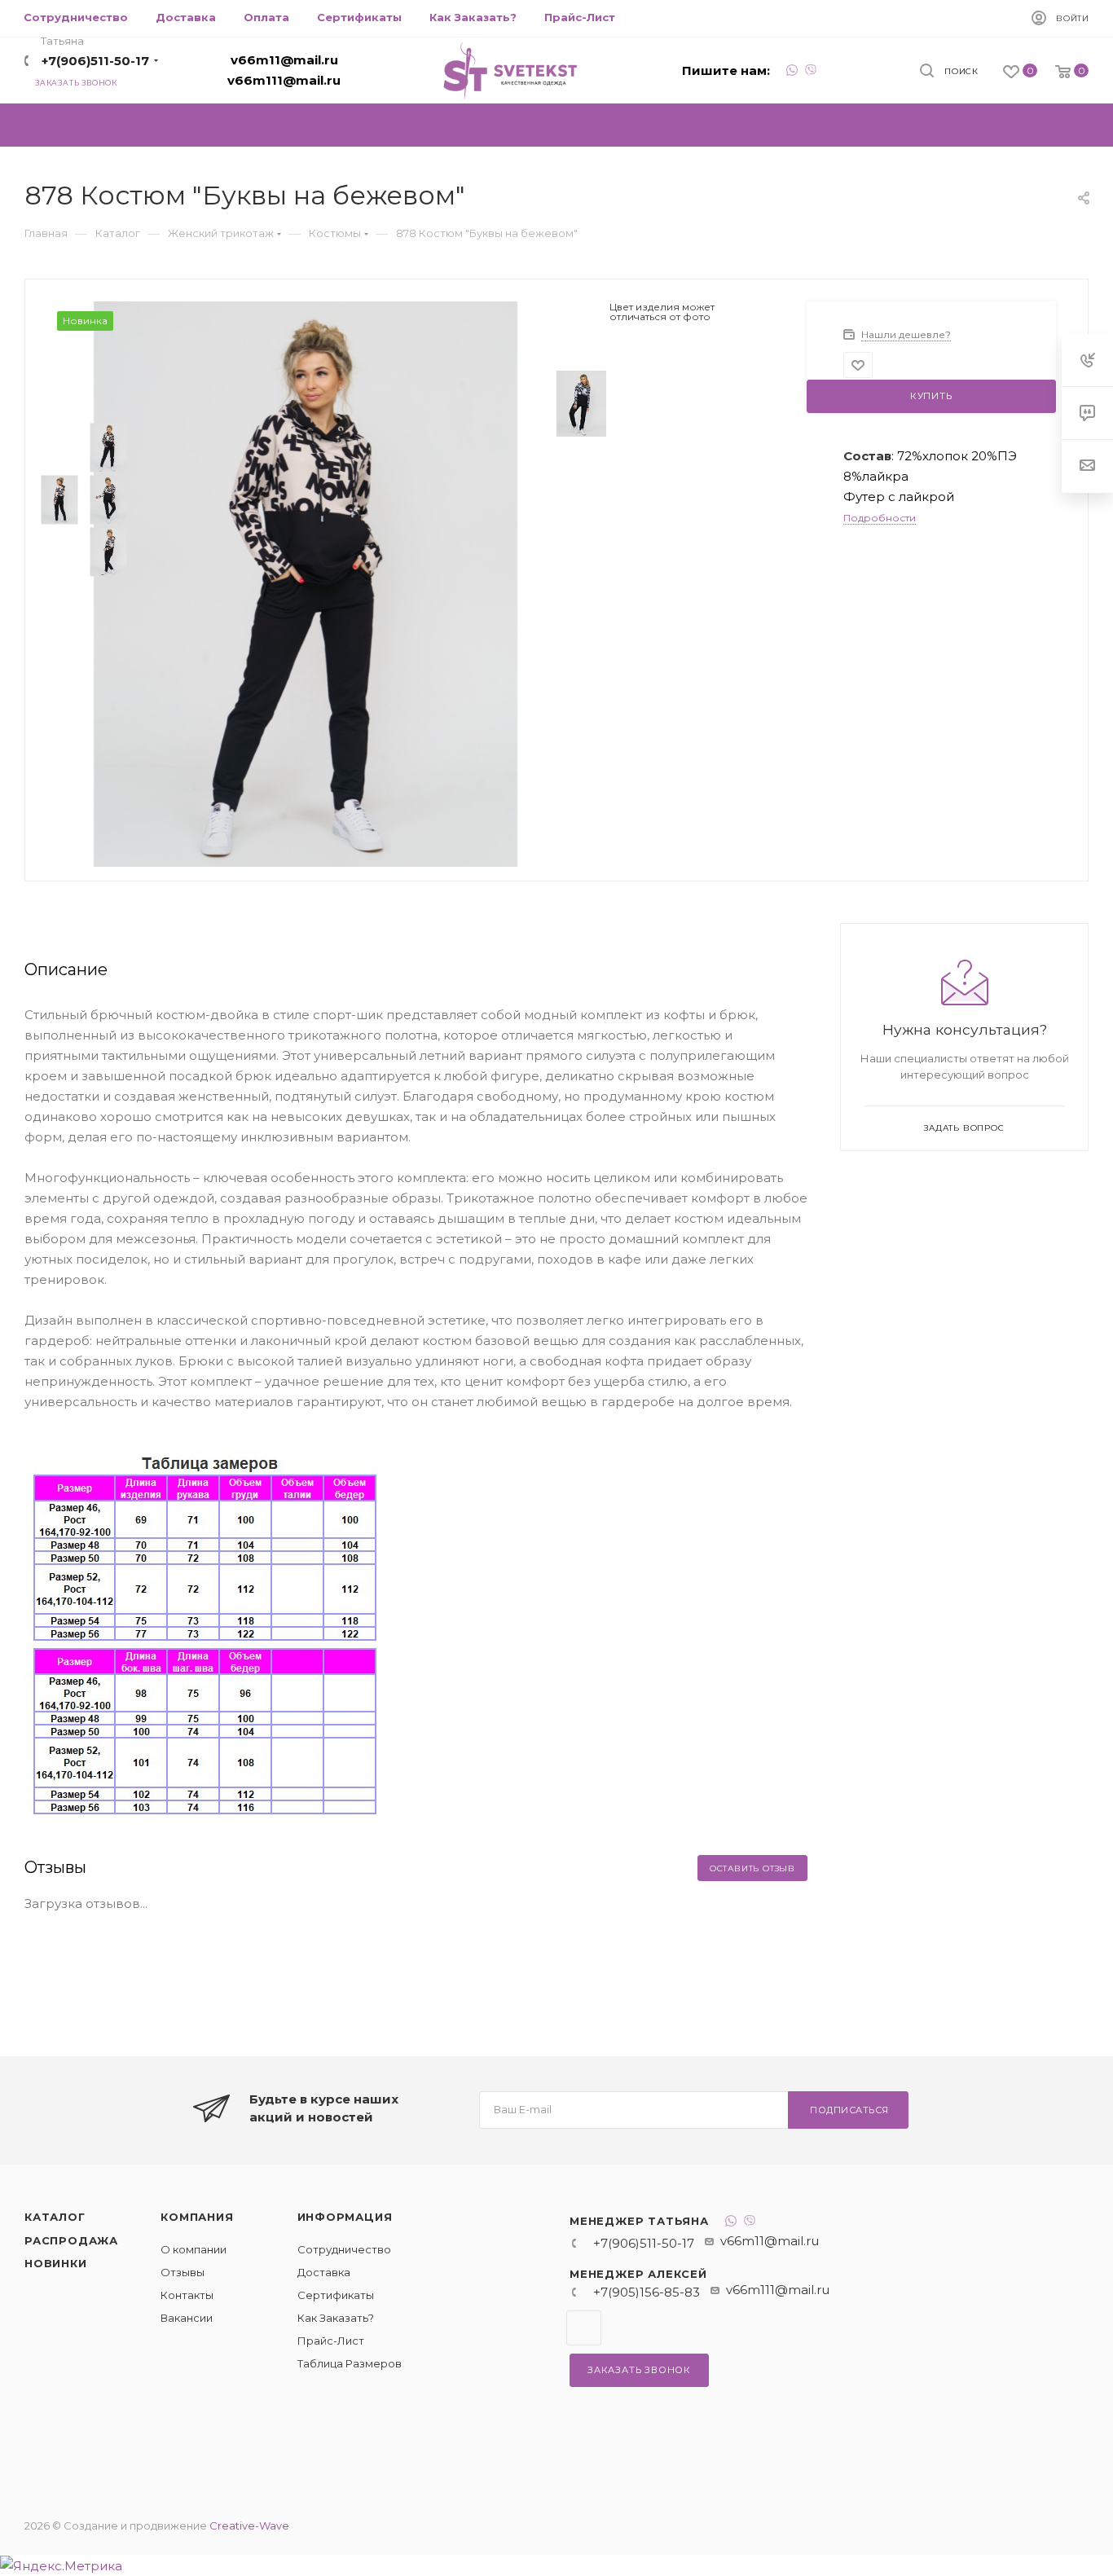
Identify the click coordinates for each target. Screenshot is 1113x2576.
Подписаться (849, 2110)
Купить (931, 396)
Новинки (56, 2263)
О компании (194, 2249)
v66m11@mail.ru (284, 60)
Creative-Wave (249, 2525)
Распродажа (71, 2240)
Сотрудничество (344, 2249)
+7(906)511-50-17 (95, 61)
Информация (345, 2217)
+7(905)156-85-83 (647, 2292)
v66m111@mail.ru (284, 80)
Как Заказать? (336, 2318)
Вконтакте (584, 2328)
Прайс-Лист (331, 2341)
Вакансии (187, 2318)
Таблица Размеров (350, 2363)
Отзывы (183, 2272)
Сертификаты (336, 2295)
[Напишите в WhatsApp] (792, 72)
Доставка (324, 2272)
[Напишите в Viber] (811, 72)
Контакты (187, 2295)
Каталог (55, 2217)
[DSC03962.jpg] (306, 583)
